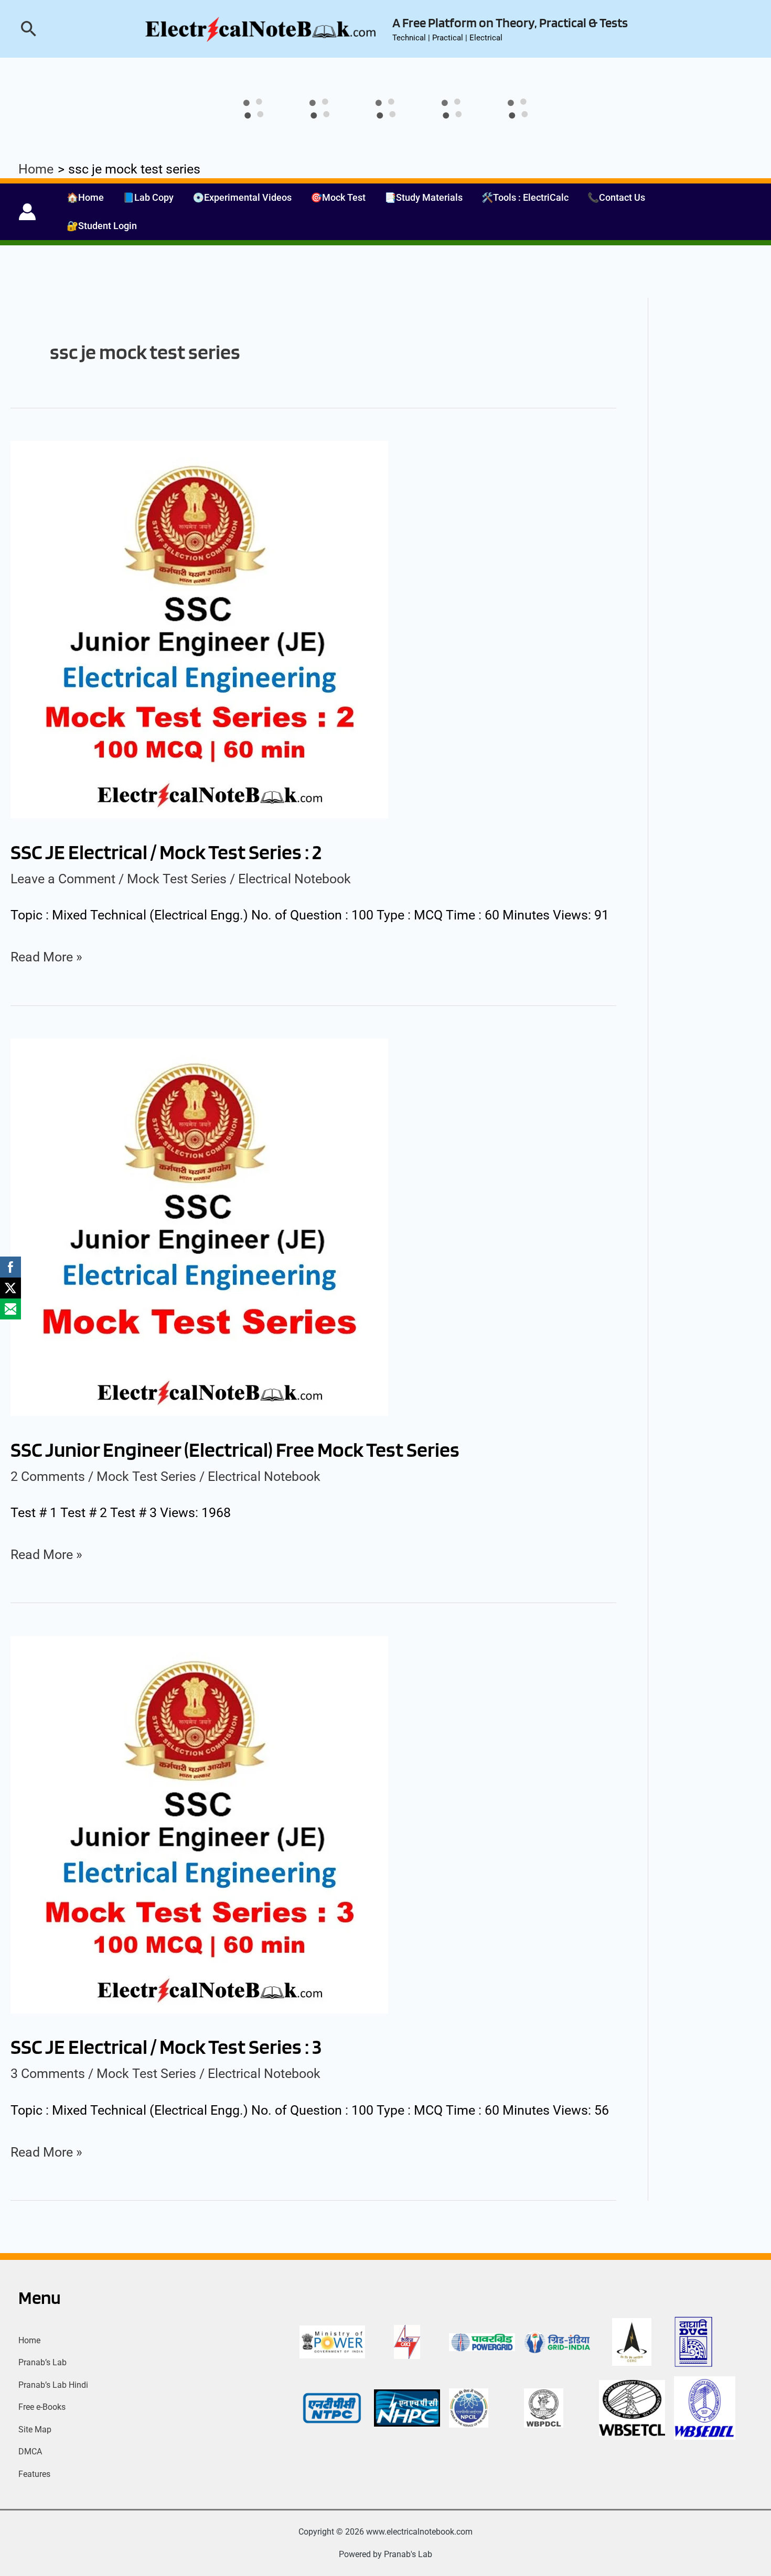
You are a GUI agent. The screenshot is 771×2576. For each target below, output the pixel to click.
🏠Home (85, 197)
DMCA (30, 2451)
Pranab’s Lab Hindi (53, 2385)
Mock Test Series (177, 879)
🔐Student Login (102, 226)
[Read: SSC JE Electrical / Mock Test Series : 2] (199, 629)
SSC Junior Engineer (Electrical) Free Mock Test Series (235, 1449)
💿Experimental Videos (242, 197)
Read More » (46, 955)
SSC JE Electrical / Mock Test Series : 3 (166, 2047)
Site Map (35, 2429)
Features (34, 2474)
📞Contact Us (616, 197)
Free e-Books (42, 2407)
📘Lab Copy (148, 197)
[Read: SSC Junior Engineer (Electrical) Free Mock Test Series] (199, 1226)
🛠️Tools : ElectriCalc (525, 197)
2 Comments (48, 1476)
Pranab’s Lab (42, 2362)
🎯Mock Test (338, 197)
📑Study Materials (424, 197)
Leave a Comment (63, 879)
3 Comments (48, 2074)
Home (29, 2340)
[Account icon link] (27, 212)
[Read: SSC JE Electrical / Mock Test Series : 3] (199, 1823)
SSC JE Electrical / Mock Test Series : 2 (166, 852)
